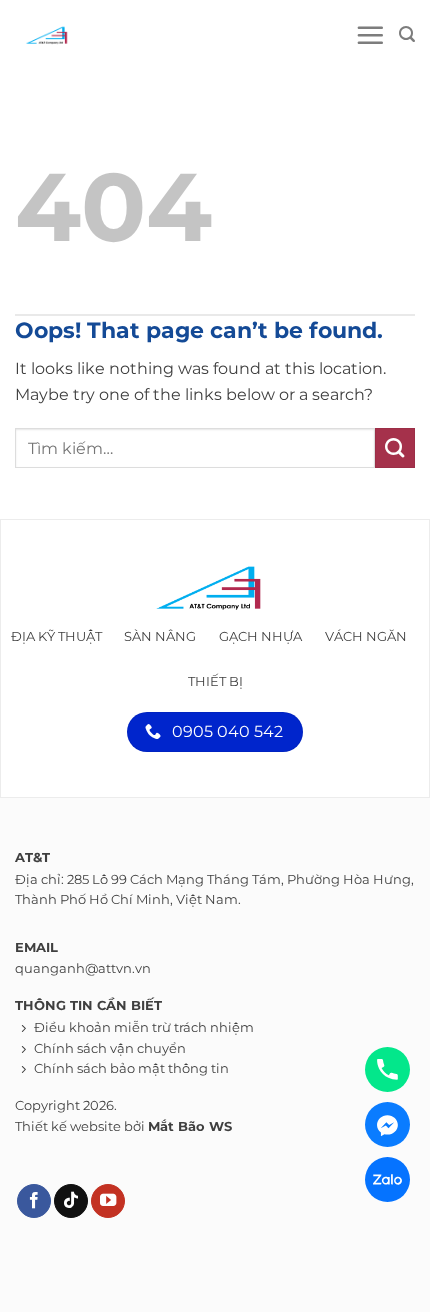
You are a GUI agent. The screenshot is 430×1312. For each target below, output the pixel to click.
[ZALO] (387, 1179)
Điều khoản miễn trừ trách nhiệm (144, 1027)
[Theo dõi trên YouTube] (108, 1201)
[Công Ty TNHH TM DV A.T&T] (105, 35)
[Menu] (370, 35)
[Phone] (387, 1069)
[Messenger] (387, 1124)
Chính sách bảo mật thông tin (131, 1068)
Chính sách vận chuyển (110, 1048)
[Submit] (395, 448)
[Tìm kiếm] (407, 34)
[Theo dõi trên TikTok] (71, 1201)
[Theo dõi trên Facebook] (34, 1201)
